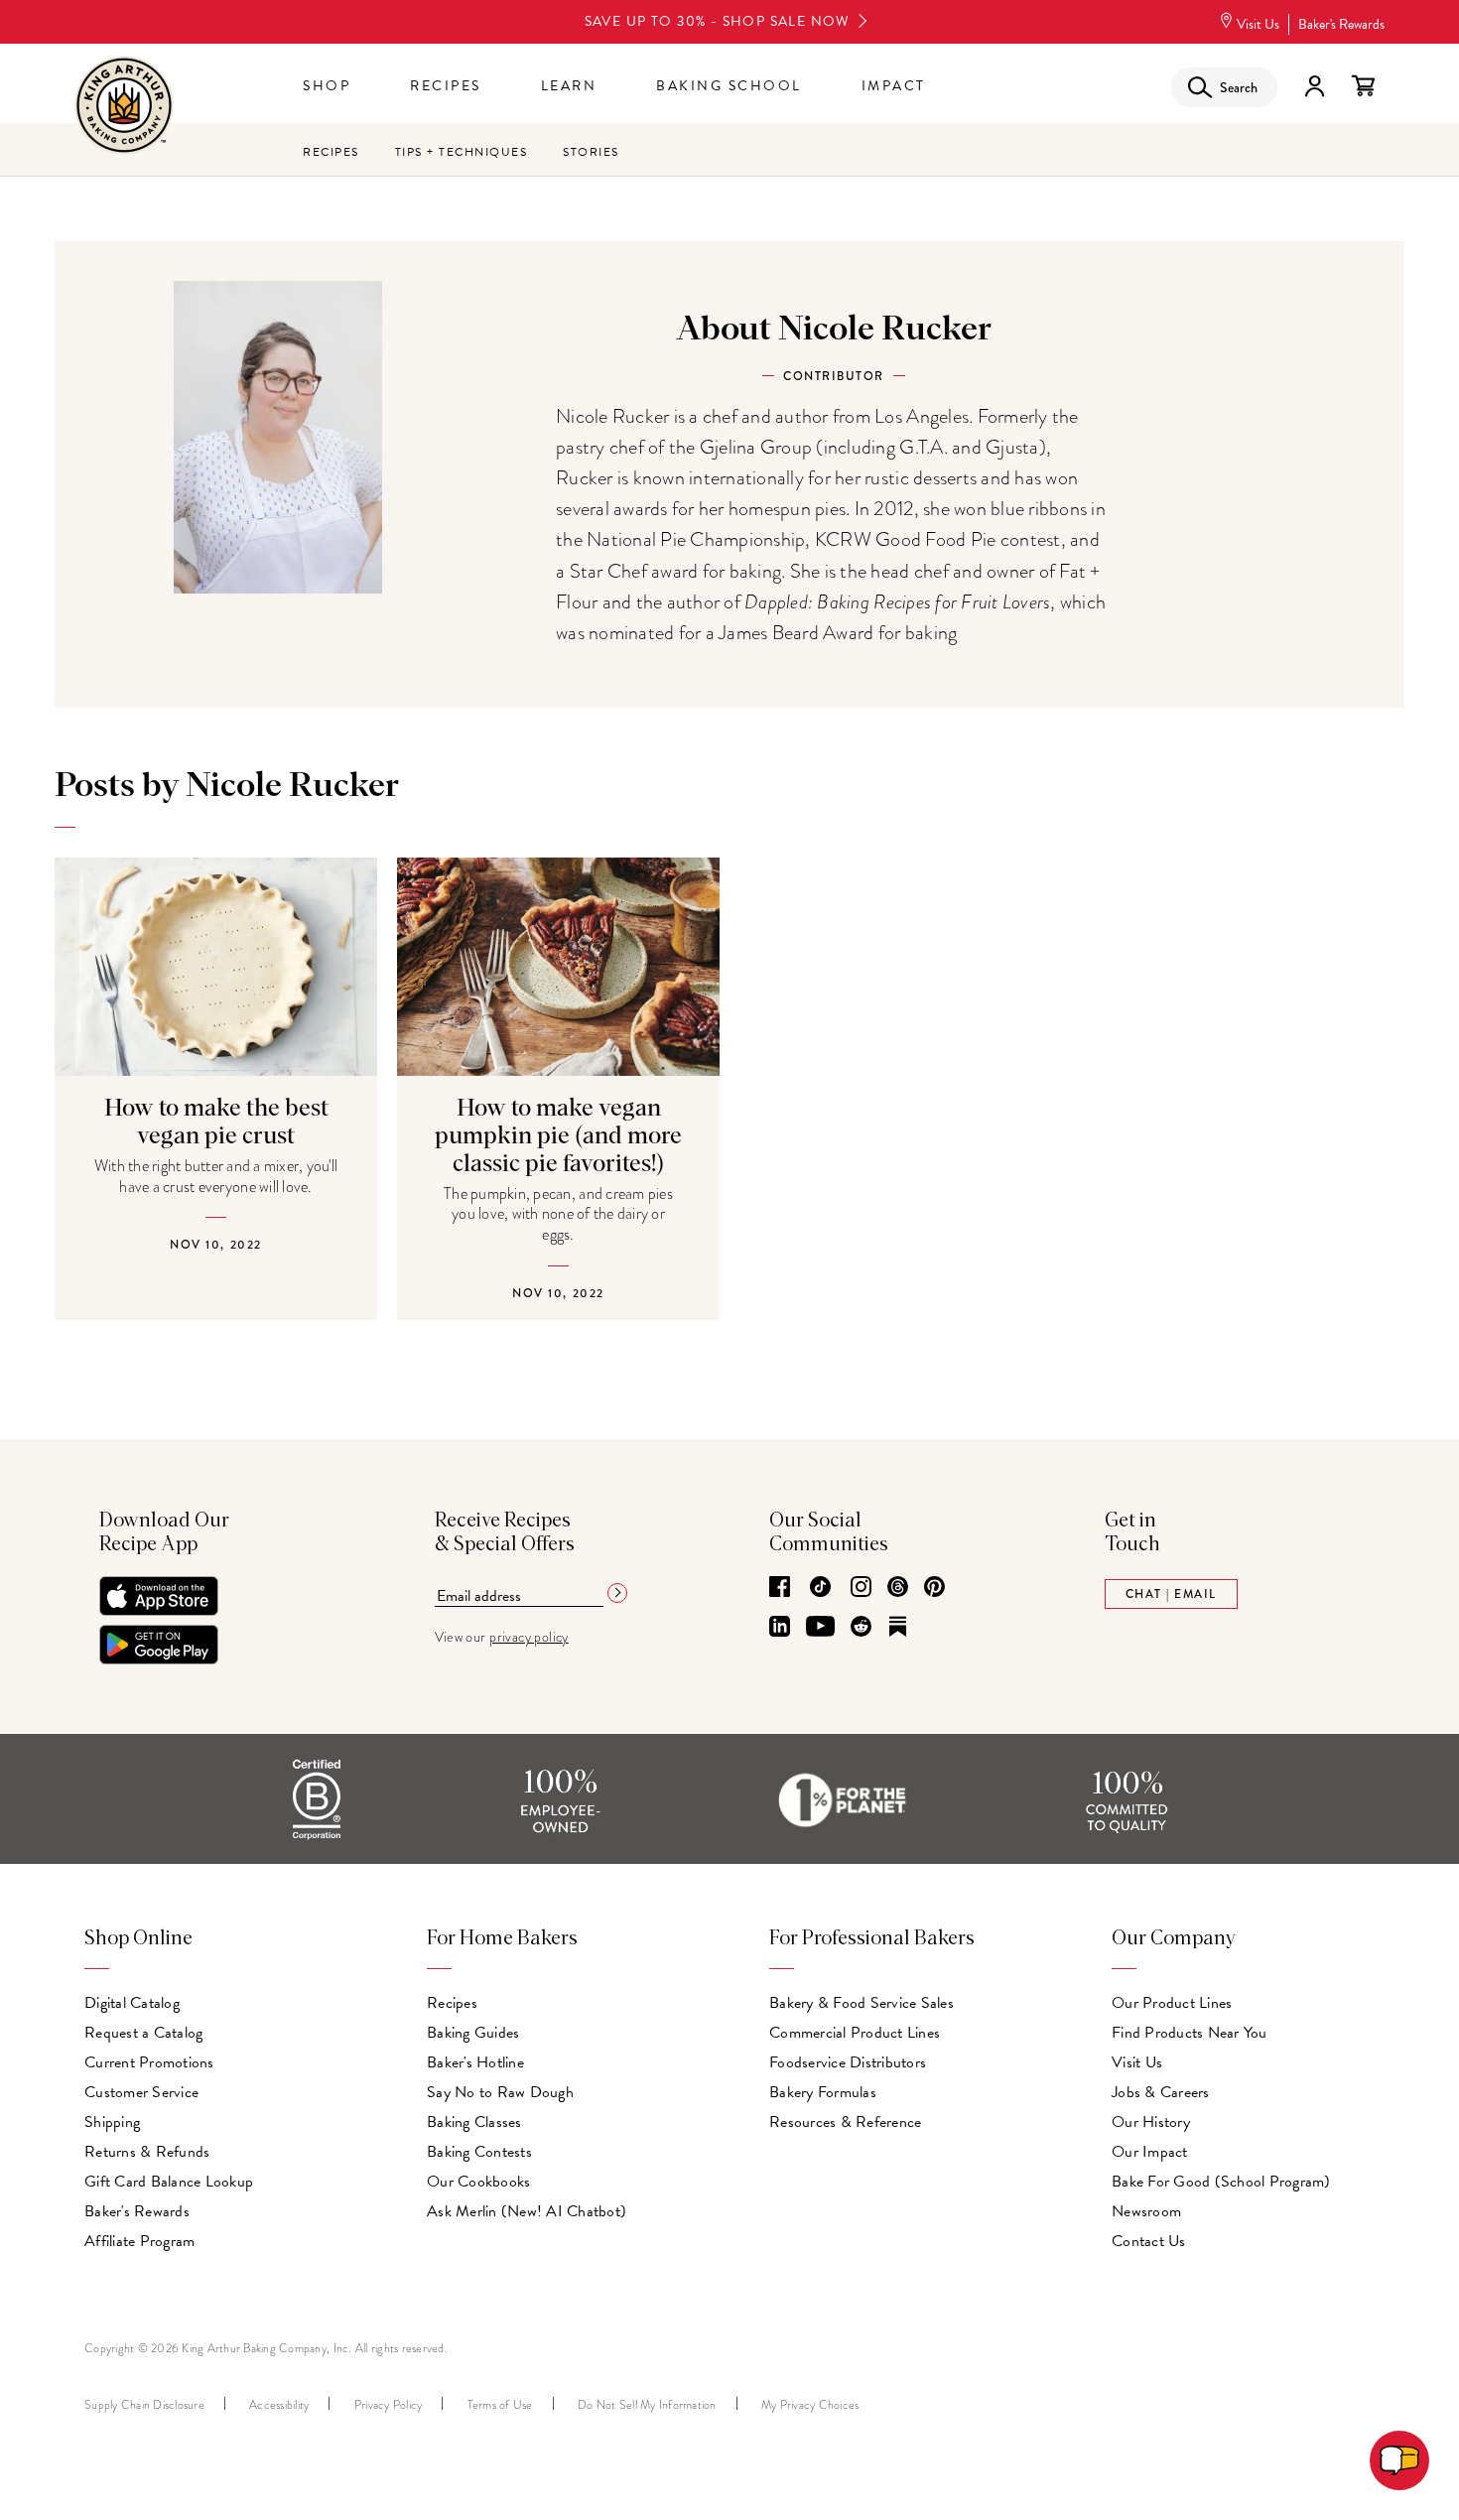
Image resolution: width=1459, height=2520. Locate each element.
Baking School (729, 86)
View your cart (1363, 86)
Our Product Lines (1172, 2003)
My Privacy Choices (810, 2405)
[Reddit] (861, 1628)
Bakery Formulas (823, 2092)
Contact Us (1149, 2241)
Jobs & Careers (1161, 2092)
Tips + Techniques (462, 152)
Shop (327, 86)
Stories (591, 152)
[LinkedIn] (780, 1628)
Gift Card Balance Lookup (169, 2182)
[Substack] (898, 1628)
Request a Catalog (143, 2033)
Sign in (1314, 86)
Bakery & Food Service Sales (862, 2003)
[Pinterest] (934, 1588)
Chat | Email (1171, 1594)
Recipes (446, 86)
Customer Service (141, 2092)
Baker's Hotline (475, 2062)
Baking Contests (479, 2152)
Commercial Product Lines (855, 2033)
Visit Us (1258, 24)
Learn (569, 86)
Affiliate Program (139, 2241)
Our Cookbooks (478, 2182)
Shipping (112, 2122)
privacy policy (529, 1637)
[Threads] (898, 1588)
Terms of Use (500, 2405)
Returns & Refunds (147, 2152)
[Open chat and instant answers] (1399, 2460)
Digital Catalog (132, 2003)
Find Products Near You (1190, 2033)
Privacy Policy (389, 2405)
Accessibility (279, 2405)
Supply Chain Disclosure (144, 2405)
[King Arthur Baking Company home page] (124, 108)
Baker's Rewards (1341, 24)
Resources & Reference (845, 2122)
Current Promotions (149, 2062)
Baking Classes (474, 2122)
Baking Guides (473, 2033)
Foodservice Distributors (848, 2062)
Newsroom (1146, 2211)
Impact (894, 86)
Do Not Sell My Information (647, 2405)
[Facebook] (780, 1588)
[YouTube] (820, 1628)
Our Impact (1150, 2152)
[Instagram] (861, 1588)
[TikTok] (820, 1588)
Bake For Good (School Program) (1221, 2182)
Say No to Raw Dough (500, 2092)
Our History (1151, 2122)
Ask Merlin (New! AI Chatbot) (527, 2211)
